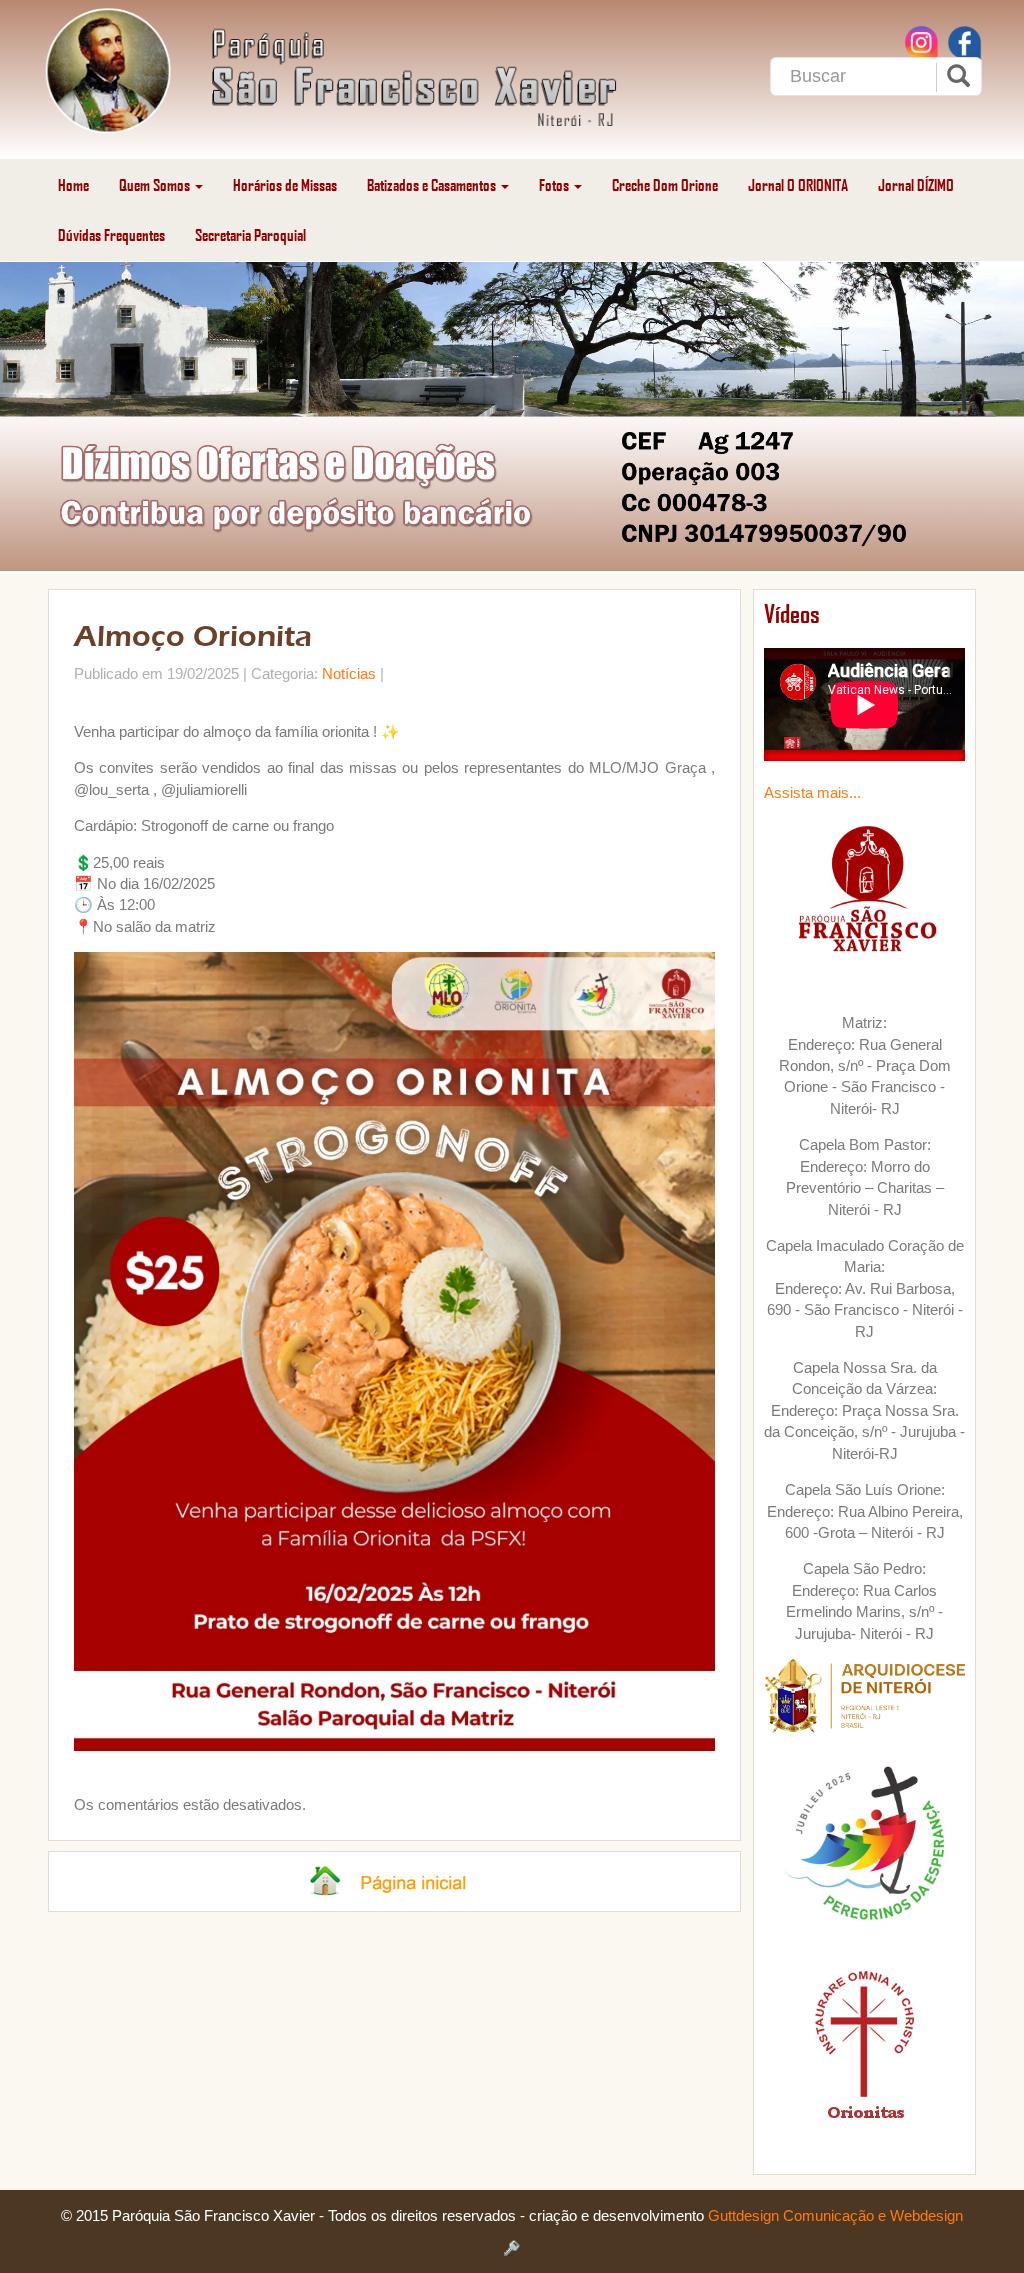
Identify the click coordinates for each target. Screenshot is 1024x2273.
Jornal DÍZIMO (916, 184)
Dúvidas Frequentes (111, 234)
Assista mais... (812, 792)
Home (73, 184)
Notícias (349, 673)
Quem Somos (156, 184)
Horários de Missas (285, 184)
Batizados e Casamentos (433, 184)
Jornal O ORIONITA (798, 184)
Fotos (555, 184)
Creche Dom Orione (665, 184)
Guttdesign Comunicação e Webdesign (835, 2215)
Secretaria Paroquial (250, 234)
